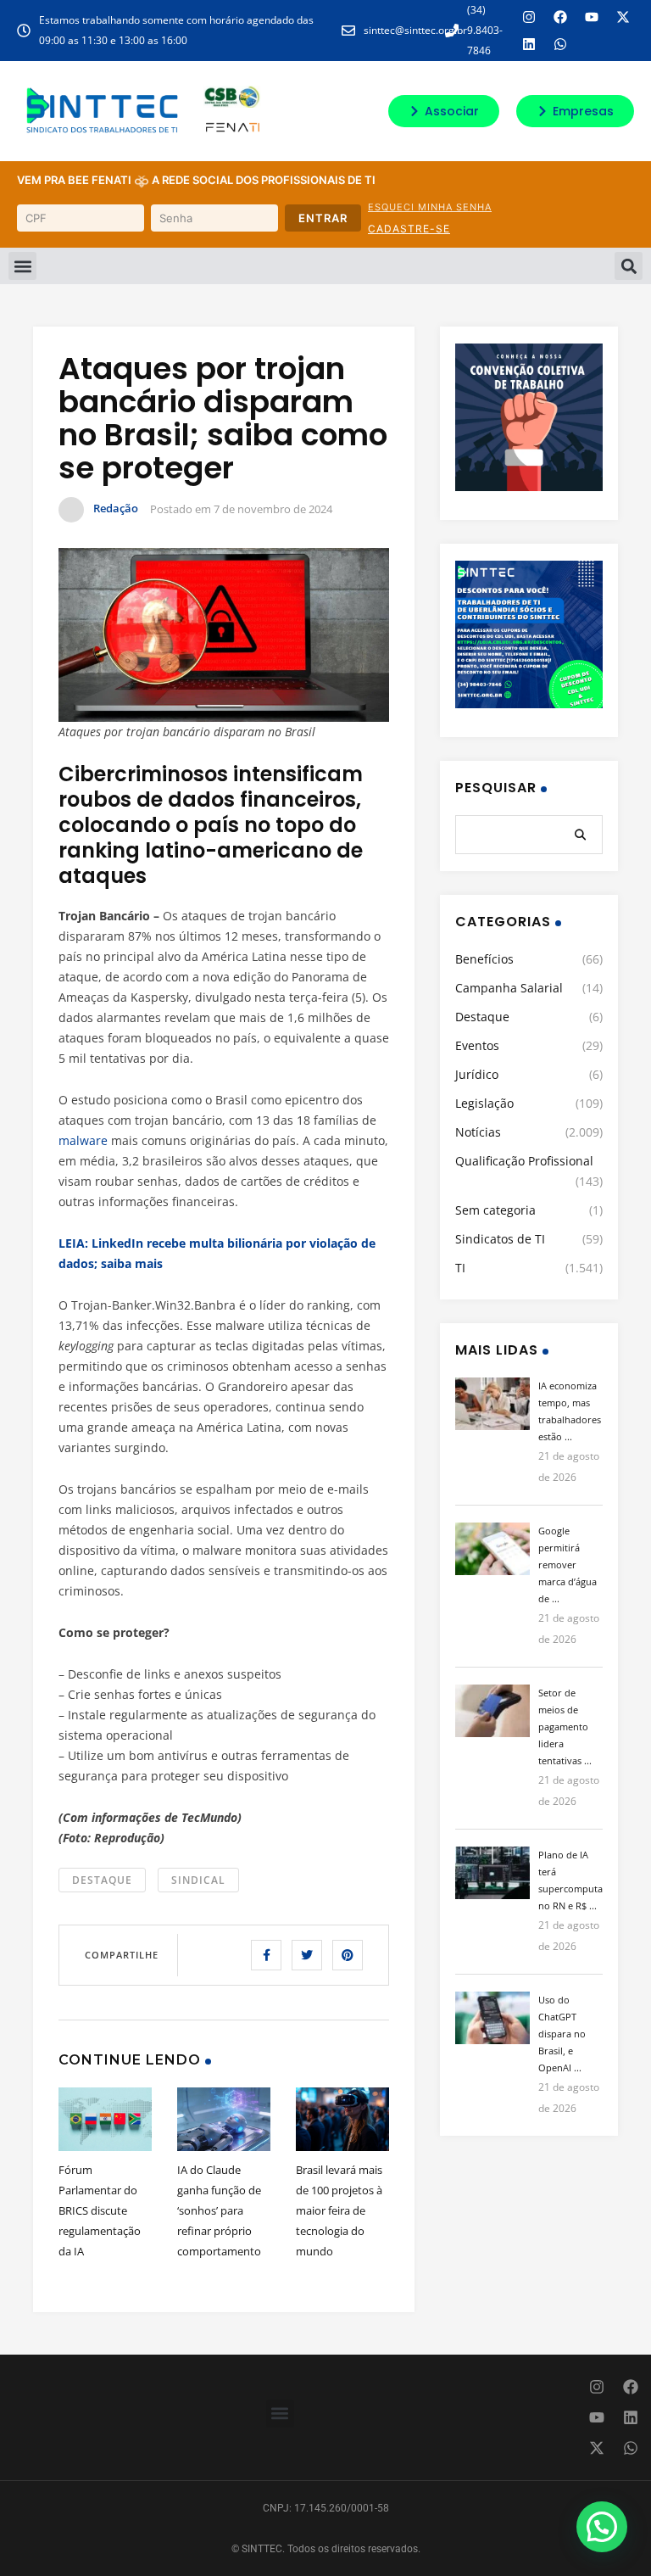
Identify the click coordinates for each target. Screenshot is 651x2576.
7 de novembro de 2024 (273, 509)
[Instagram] (529, 17)
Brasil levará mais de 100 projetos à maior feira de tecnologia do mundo (339, 2210)
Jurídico (477, 1074)
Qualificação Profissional (524, 1161)
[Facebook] (560, 17)
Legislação (484, 1103)
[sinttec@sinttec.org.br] (348, 31)
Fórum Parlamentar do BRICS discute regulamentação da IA (100, 2210)
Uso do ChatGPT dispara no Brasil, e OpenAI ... (562, 2034)
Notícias (478, 1132)
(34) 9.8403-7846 (485, 30)
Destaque (102, 1880)
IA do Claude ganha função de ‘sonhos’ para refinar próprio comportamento (219, 2210)
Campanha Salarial (509, 988)
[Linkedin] (529, 44)
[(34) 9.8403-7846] (452, 31)
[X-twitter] (623, 17)
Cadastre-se (409, 229)
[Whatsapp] (560, 44)
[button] (22, 266)
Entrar (323, 218)
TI (460, 1268)
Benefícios (484, 959)
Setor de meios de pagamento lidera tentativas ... (565, 1727)
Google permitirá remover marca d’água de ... (568, 1565)
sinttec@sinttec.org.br (415, 30)
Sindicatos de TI (500, 1239)
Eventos (477, 1045)
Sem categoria (495, 1210)
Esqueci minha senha (430, 207)
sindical (198, 1880)
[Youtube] (592, 17)
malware (83, 1140)
